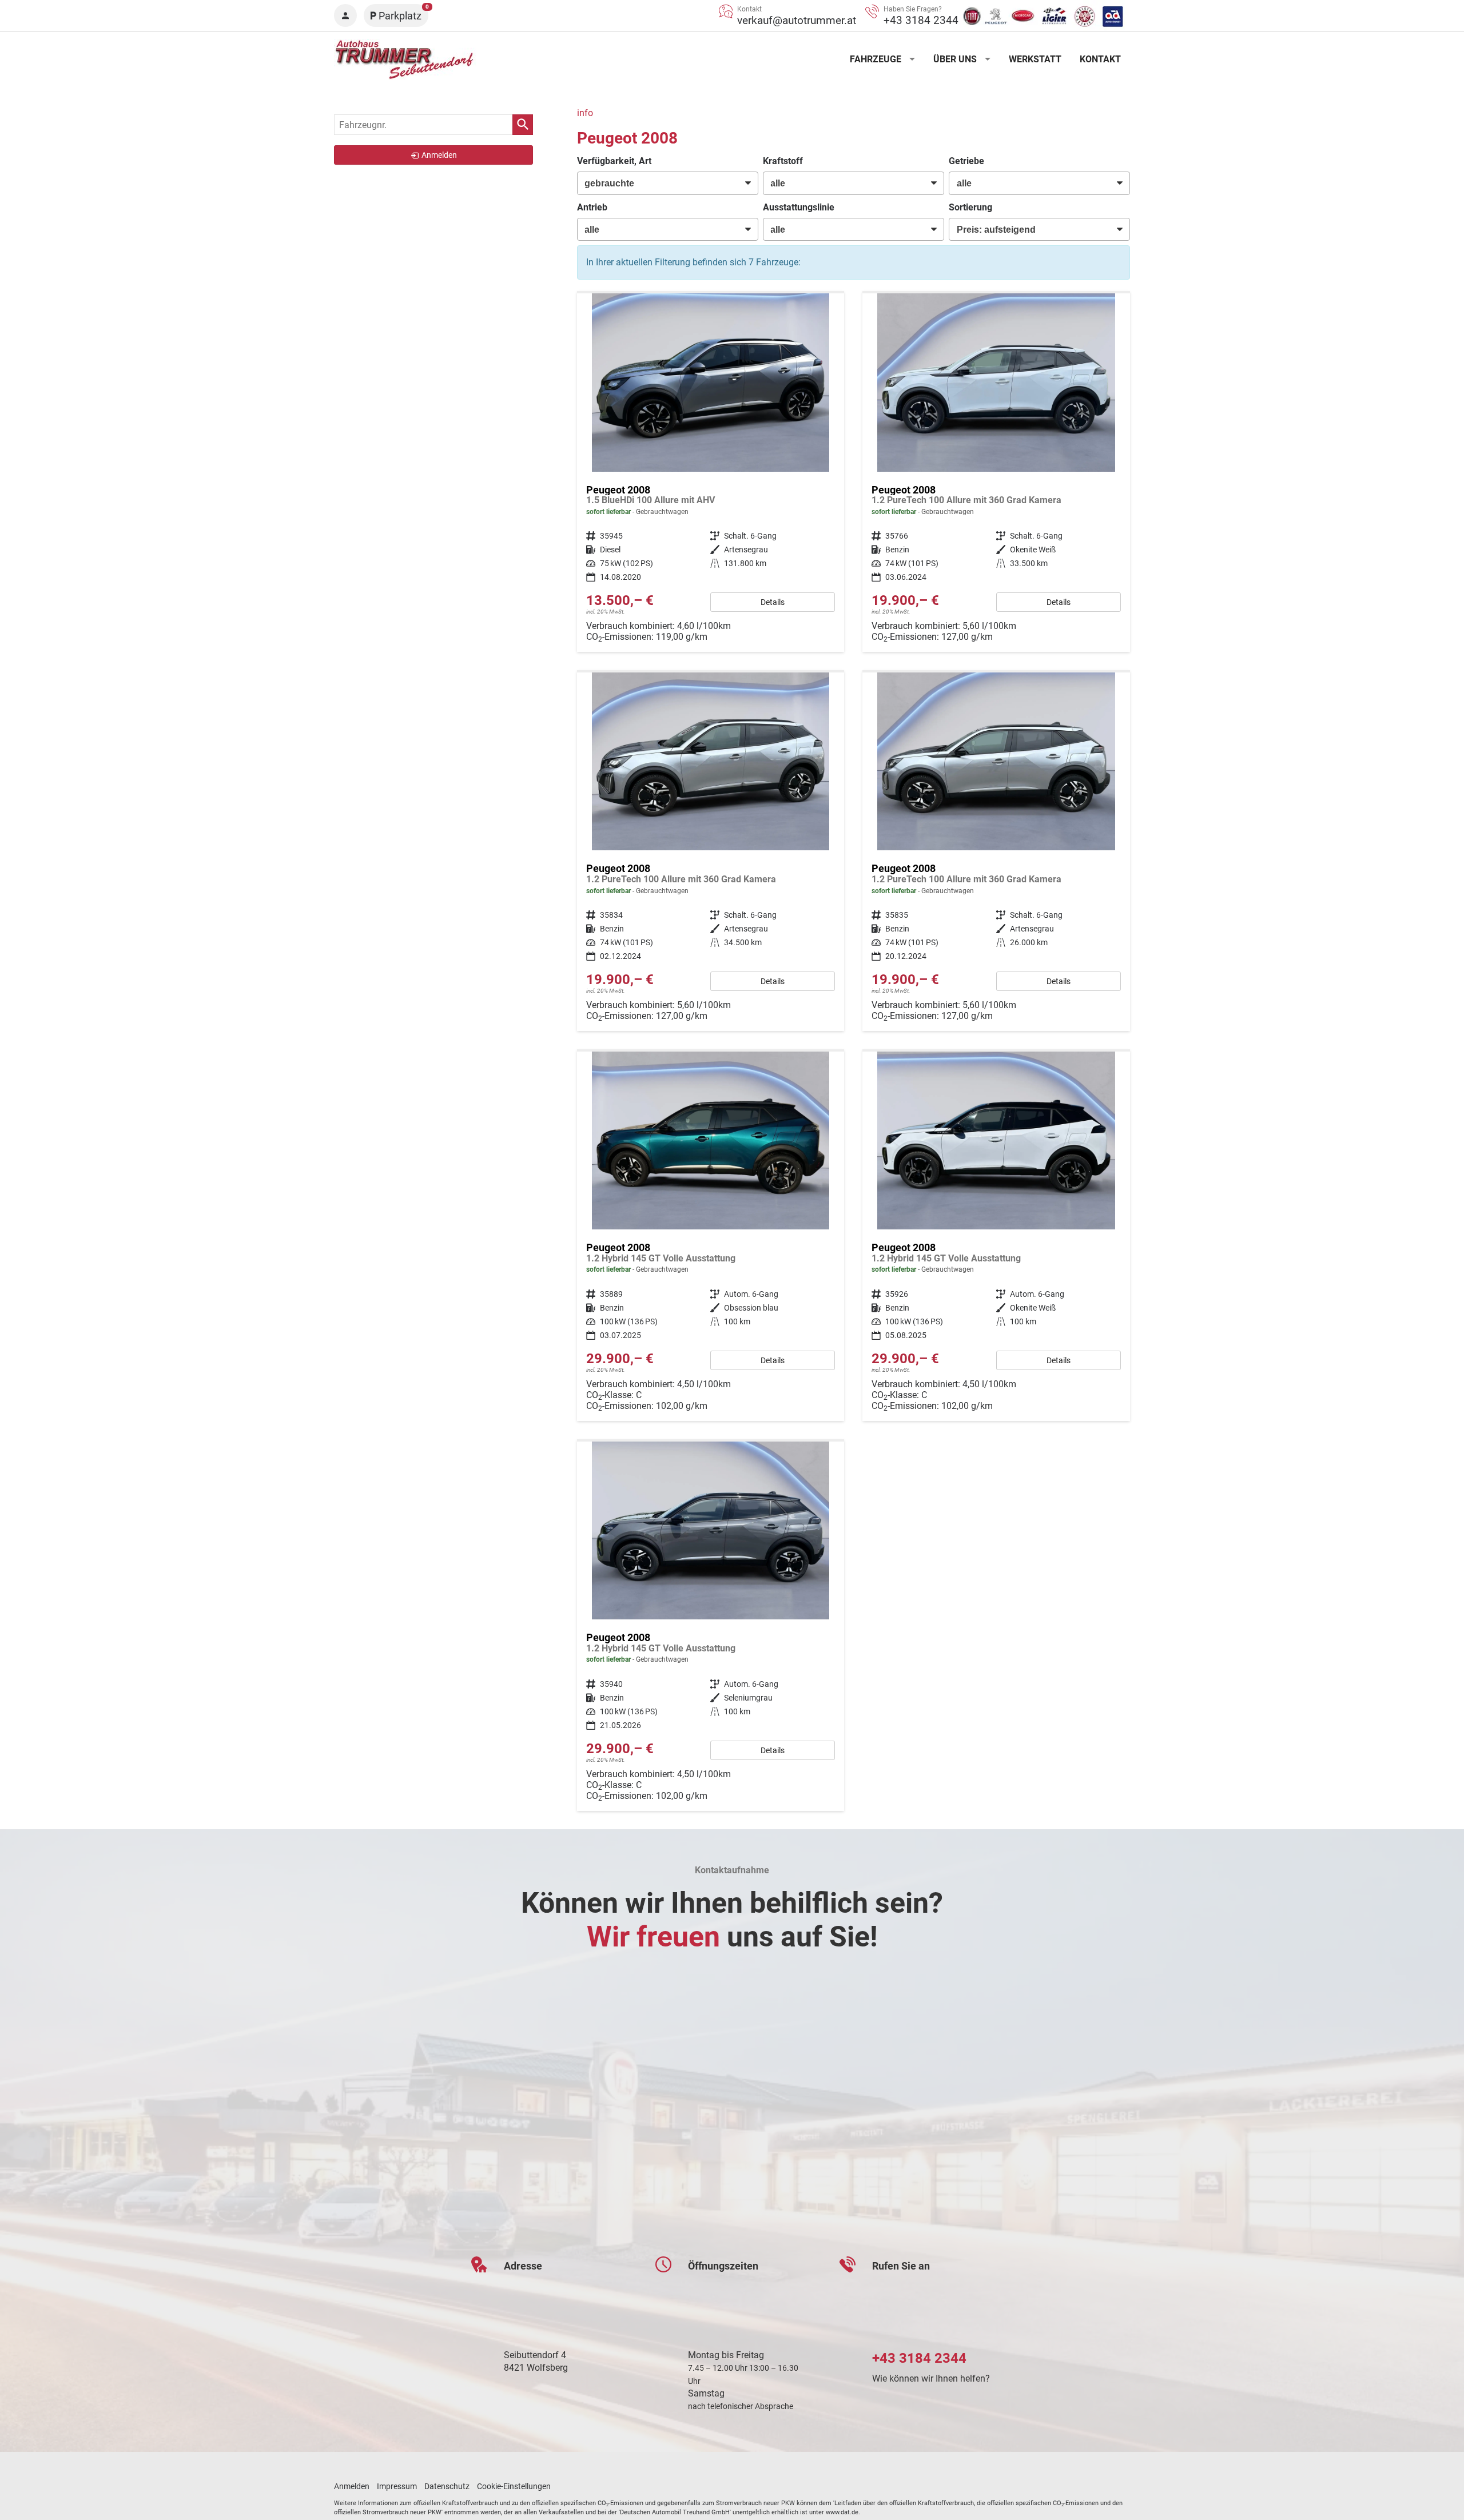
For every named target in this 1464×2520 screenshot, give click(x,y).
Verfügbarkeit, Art (614, 161)
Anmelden (352, 2486)
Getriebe (966, 161)
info (585, 113)
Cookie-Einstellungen (514, 2486)
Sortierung (970, 207)
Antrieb (592, 207)
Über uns (955, 59)
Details (773, 602)
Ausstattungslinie (799, 207)
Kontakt (1100, 59)
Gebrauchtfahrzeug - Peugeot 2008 (711, 473)
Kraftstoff (783, 161)
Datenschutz (447, 2486)
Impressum (397, 2486)
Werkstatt (1035, 59)
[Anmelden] (345, 15)
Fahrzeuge (876, 59)
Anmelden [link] (439, 155)
